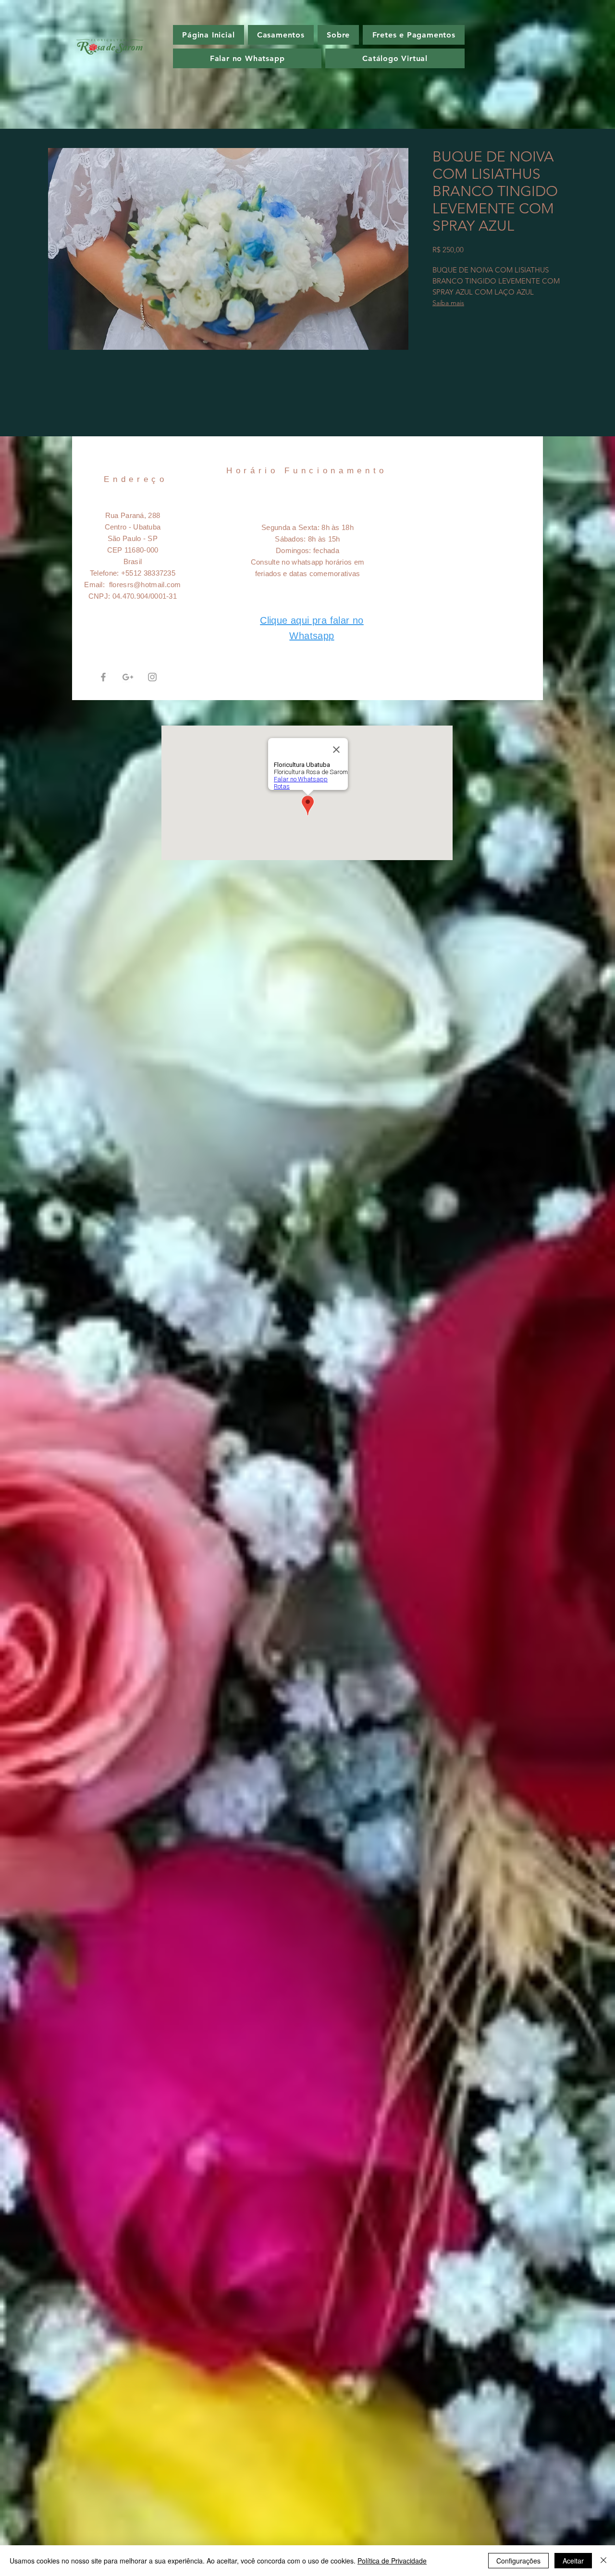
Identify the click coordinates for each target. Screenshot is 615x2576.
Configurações (518, 2561)
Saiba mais (448, 303)
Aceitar (573, 2561)
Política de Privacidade (392, 2561)
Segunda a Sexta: (291, 527)
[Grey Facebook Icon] (103, 677)
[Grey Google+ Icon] (128, 677)
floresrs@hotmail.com (145, 585)
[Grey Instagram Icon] (152, 677)
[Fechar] (603, 2561)
